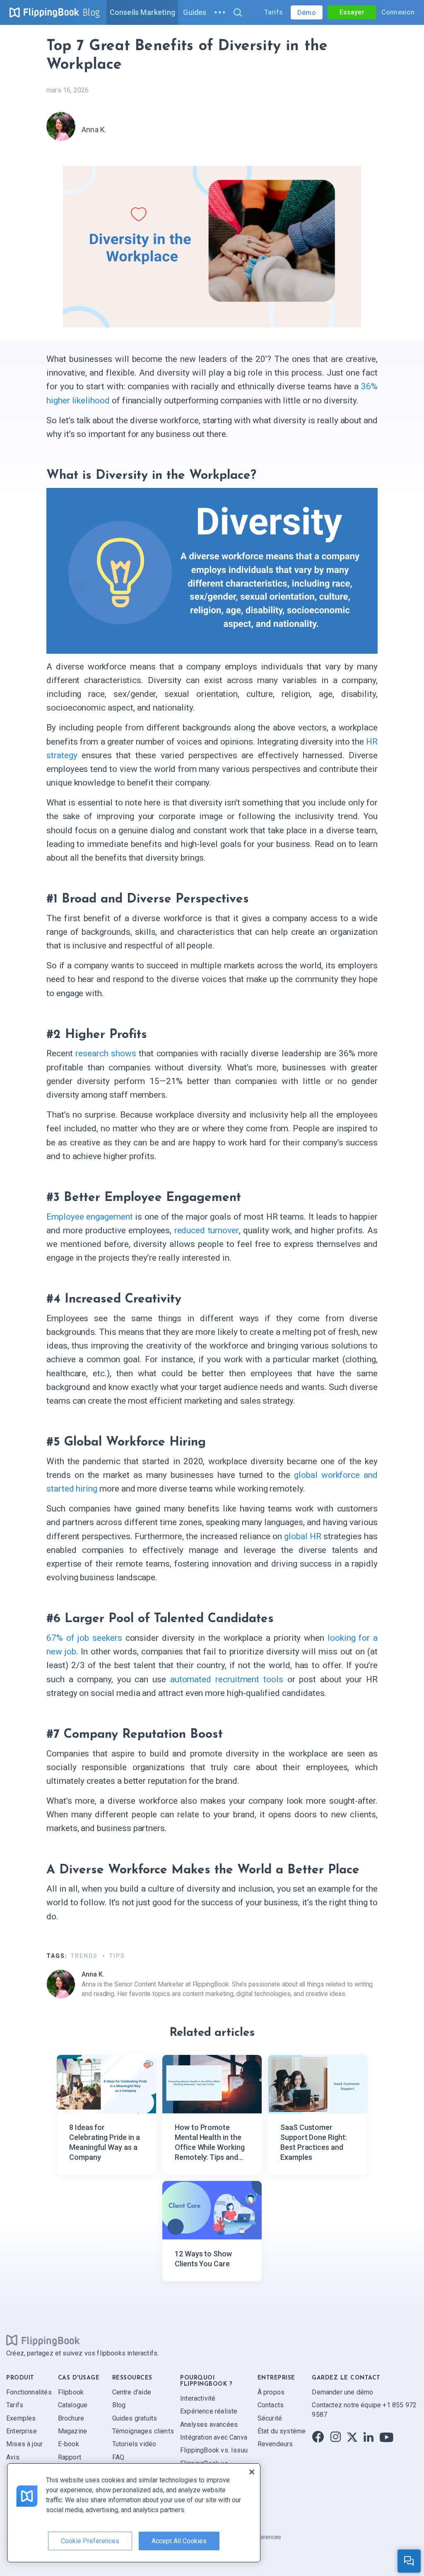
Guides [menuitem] (195, 12)
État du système (282, 2431)
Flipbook (71, 2392)
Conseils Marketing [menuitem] (142, 12)
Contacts (271, 2405)
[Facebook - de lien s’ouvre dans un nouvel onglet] (318, 2437)
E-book (69, 2444)
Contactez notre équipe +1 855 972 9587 (364, 2410)
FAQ (118, 2457)
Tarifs (273, 12)
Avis (13, 2457)
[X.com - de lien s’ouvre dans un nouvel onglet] (352, 2437)
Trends (84, 1956)
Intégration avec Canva (214, 2437)
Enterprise (22, 2431)
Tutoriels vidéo (134, 2444)
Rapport (70, 2457)
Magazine (72, 2431)
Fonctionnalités (29, 2392)
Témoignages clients (143, 2431)
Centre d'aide (132, 2392)
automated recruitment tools (227, 1679)
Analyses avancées (209, 2424)
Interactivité (198, 2398)
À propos (271, 2392)
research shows (106, 1053)
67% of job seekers (84, 1638)
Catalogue (73, 2405)
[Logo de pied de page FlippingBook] (43, 2340)
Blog (91, 12)
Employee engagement (90, 1217)
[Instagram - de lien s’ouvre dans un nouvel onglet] (336, 2437)
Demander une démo (342, 2392)
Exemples (21, 2418)
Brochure (71, 2418)
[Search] (237, 12)
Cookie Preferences (90, 2541)
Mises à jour (24, 2444)
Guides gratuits (135, 2418)
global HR (303, 1536)
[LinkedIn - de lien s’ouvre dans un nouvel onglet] (369, 2437)
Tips (117, 1956)
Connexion (398, 12)
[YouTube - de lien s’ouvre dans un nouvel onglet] (387, 2437)
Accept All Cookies (179, 2541)
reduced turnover (207, 1230)
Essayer (352, 12)
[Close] (252, 2472)
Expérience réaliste (209, 2411)
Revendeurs (275, 2444)
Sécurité (270, 2418)
